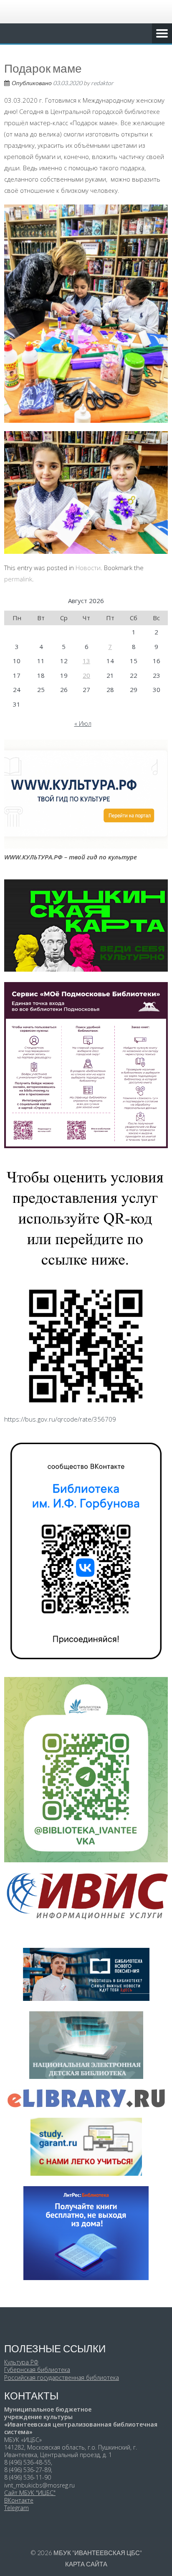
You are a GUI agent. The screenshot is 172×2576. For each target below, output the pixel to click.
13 (86, 661)
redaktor (102, 83)
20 (86, 675)
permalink (18, 579)
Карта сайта (86, 2564)
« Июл (83, 723)
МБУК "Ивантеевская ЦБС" (98, 2553)
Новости (88, 568)
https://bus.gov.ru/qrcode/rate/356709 (60, 1419)
